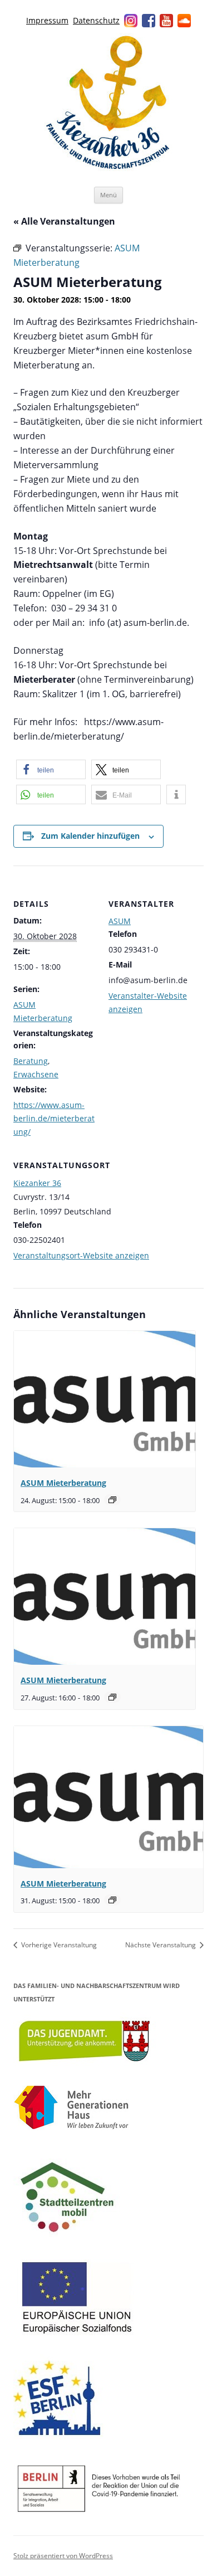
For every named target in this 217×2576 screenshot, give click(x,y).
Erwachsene (36, 1074)
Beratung (31, 1061)
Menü (108, 195)
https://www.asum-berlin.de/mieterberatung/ (54, 1118)
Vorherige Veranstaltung (58, 1945)
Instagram (131, 21)
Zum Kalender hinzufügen (90, 836)
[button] (51, 769)
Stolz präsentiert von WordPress (63, 2556)
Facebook (149, 21)
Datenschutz (96, 20)
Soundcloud (184, 21)
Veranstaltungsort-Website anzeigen (81, 1255)
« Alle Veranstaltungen (64, 221)
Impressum (47, 20)
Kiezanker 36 (37, 1183)
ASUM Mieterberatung (63, 1483)
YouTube (166, 21)
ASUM (120, 921)
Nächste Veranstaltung (161, 1945)
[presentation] (105, 1399)
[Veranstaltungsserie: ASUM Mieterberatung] (112, 1500)
